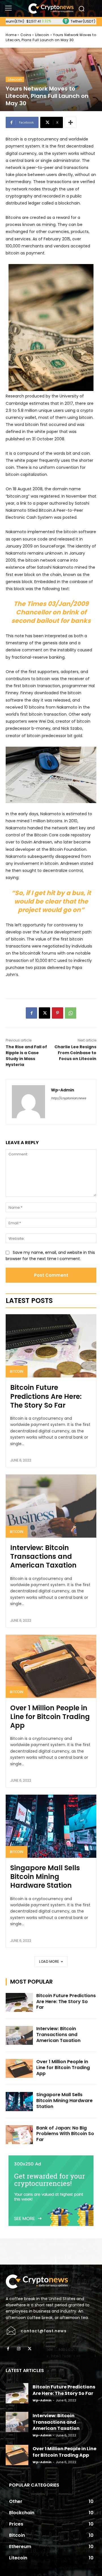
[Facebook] (31, 1013)
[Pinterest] (58, 1013)
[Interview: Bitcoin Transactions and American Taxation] (51, 1506)
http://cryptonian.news (69, 1098)
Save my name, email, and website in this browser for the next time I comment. (50, 1256)
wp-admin (63, 1090)
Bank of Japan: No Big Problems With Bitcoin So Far (65, 2134)
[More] (71, 122)
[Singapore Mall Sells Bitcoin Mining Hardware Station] (51, 1826)
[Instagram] (19, 2349)
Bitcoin (17, 1371)
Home (11, 35)
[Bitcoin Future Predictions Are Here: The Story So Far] (51, 1346)
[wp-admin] (28, 1102)
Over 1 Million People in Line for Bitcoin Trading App (50, 1717)
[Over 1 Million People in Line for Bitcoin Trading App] (51, 1666)
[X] (44, 1013)
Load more (49, 1961)
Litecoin (42, 35)
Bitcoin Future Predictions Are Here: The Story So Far (46, 1396)
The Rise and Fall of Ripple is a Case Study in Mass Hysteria (26, 1056)
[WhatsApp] (71, 1013)
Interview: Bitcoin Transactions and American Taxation (43, 1556)
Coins (26, 35)
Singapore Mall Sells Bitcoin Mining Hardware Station (45, 1877)
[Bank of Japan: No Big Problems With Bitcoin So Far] (19, 2135)
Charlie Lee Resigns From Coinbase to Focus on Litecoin (75, 1053)
